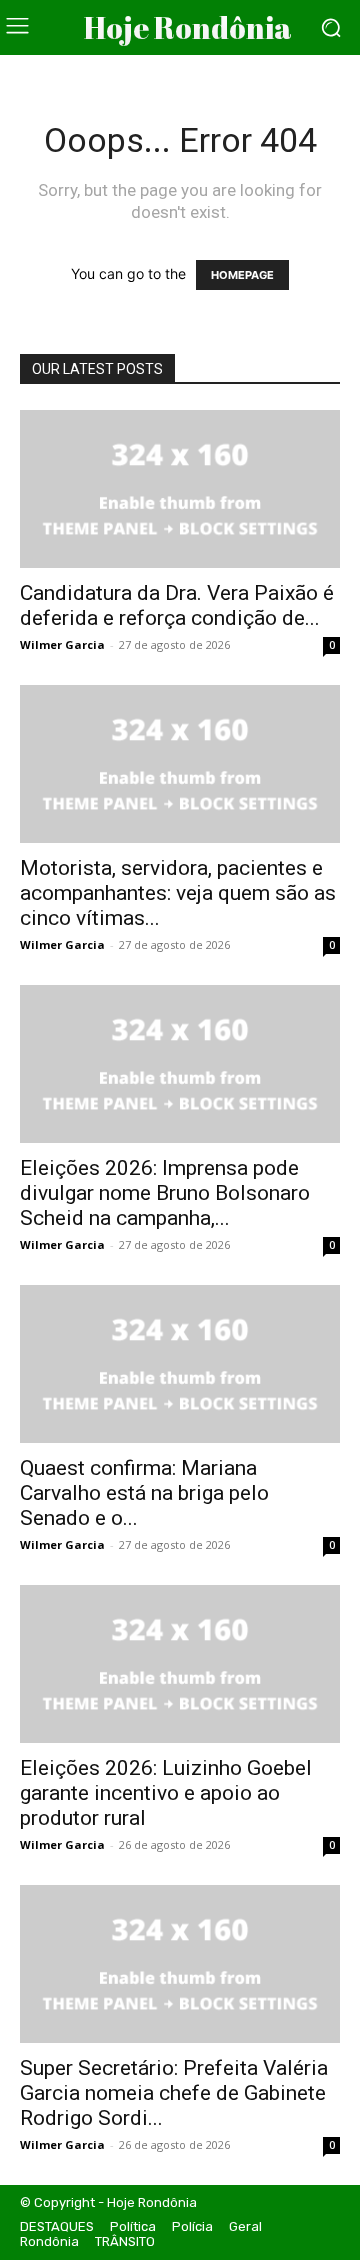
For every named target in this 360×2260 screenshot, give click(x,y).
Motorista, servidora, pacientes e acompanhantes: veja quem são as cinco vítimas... (178, 893)
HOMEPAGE (242, 275)
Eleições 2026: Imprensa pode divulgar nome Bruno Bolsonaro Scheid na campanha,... (165, 1193)
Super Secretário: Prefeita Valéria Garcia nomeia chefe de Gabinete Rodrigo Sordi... (174, 2093)
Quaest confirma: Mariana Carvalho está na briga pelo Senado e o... (144, 1493)
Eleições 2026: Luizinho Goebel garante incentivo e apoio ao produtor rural (166, 1793)
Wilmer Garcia (62, 644)
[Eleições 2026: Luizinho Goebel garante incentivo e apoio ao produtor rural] (180, 1664)
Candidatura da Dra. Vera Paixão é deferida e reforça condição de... (177, 605)
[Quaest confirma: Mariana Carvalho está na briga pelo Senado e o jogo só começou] (180, 1364)
